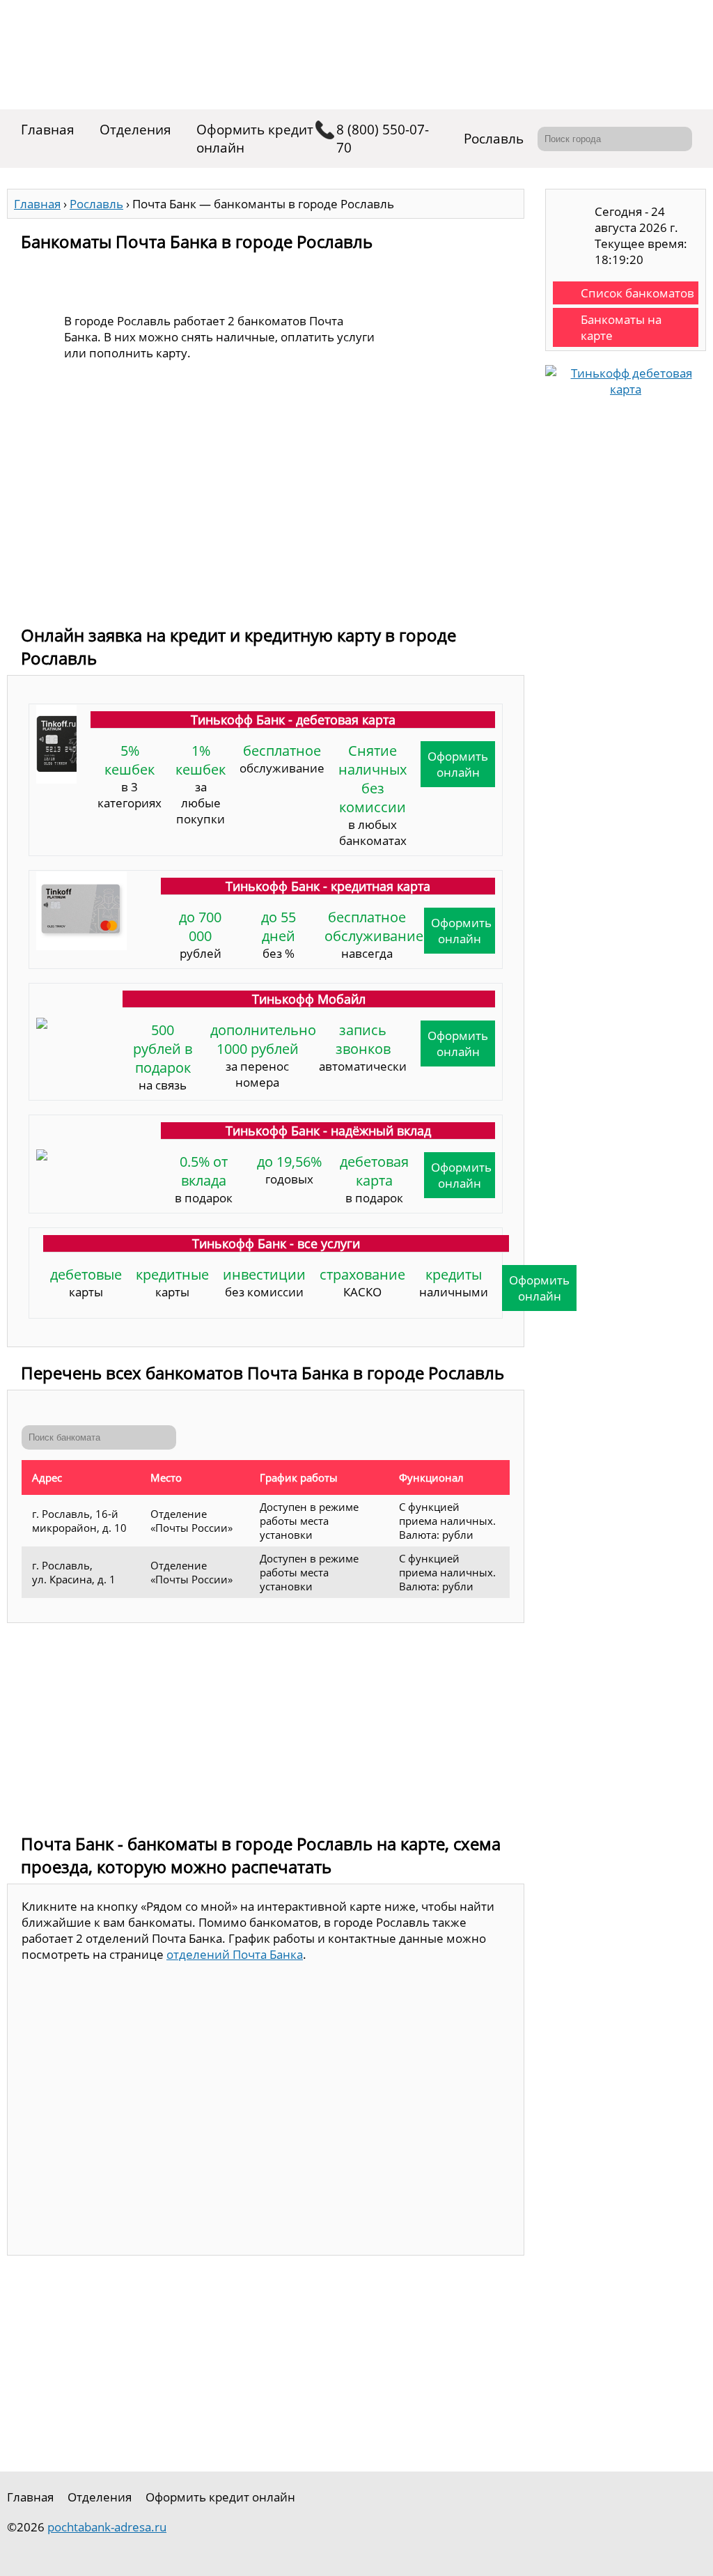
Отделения (135, 130)
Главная (48, 130)
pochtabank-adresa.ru (107, 2527)
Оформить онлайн (458, 764)
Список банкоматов (637, 293)
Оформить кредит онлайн (255, 139)
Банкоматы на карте (621, 327)
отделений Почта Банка (235, 1954)
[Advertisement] (266, 512)
